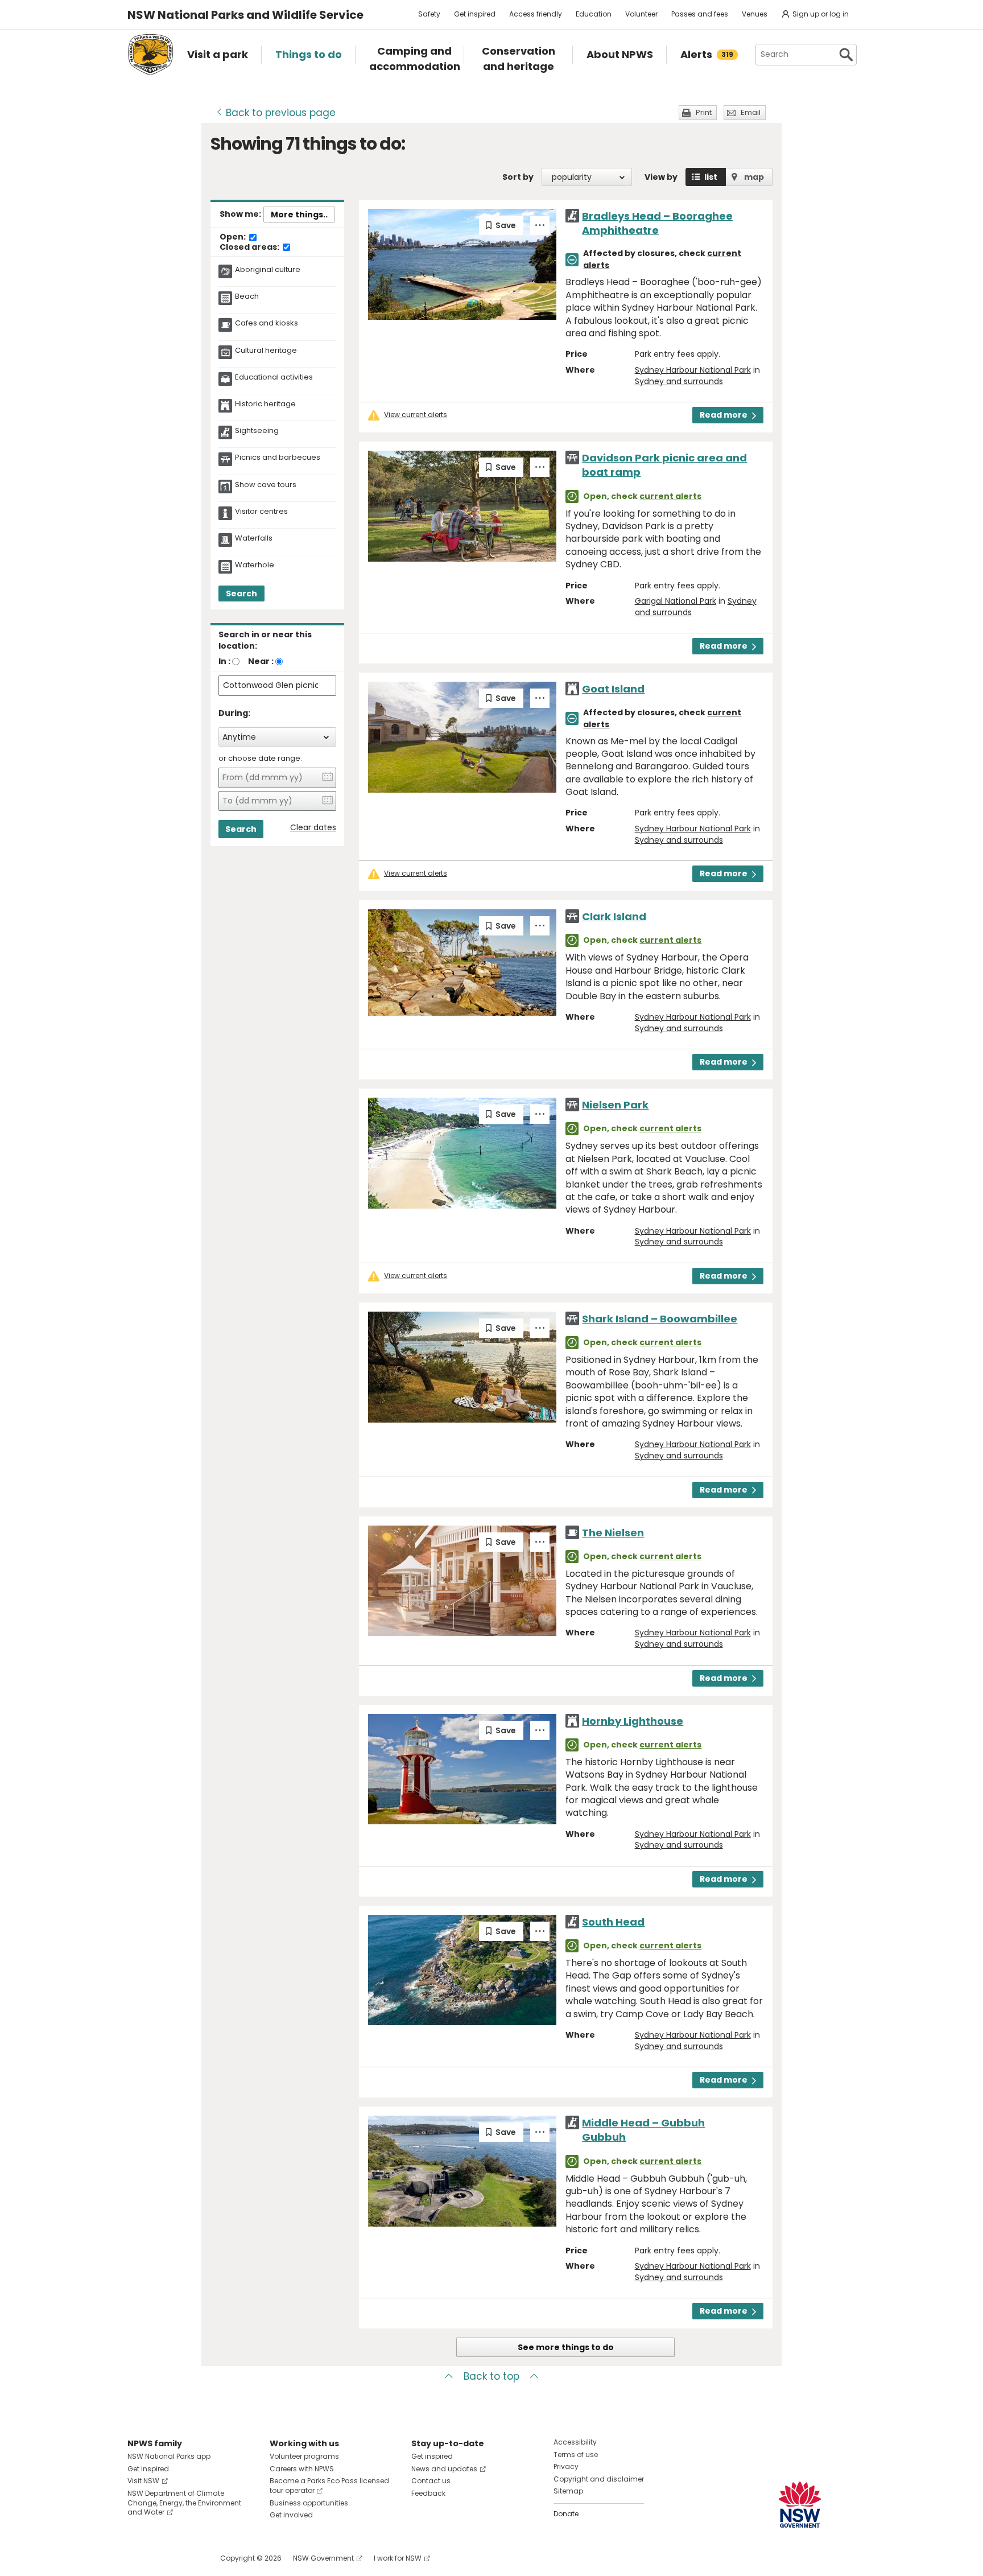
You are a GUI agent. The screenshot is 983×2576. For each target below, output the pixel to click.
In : (224, 661)
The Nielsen (613, 1533)
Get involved (291, 2515)
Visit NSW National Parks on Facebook (138, 2558)
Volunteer (641, 14)
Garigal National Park (676, 601)
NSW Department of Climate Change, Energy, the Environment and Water (184, 2503)
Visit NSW (143, 2481)
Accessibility (575, 2442)
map (754, 177)
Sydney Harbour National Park (693, 370)
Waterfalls (254, 538)
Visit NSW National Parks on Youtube (187, 2558)
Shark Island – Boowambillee (660, 1319)
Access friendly (536, 14)
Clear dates (313, 828)
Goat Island (613, 689)
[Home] (150, 55)
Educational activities (274, 377)
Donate (566, 2514)
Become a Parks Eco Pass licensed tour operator (329, 2486)
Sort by (518, 177)
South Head (613, 1922)
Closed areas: (250, 248)
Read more (724, 415)
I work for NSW (398, 2558)
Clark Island (614, 916)
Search (241, 593)
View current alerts (416, 415)
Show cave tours (266, 485)
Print (704, 112)
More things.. (299, 215)
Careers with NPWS (302, 2469)
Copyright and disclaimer (599, 2479)
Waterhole (255, 565)
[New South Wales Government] (800, 2505)
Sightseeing (257, 431)
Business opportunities (309, 2503)
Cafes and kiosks (267, 323)
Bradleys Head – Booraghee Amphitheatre (657, 223)
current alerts (670, 496)
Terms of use (576, 2455)
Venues (755, 14)
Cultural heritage (266, 351)
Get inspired (475, 14)
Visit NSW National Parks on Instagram (162, 2558)
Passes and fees (700, 14)
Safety (429, 14)
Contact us (431, 2481)
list (711, 177)
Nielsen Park (615, 1105)
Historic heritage (265, 404)
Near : (261, 661)
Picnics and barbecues (278, 458)
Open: (234, 237)
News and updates (444, 2469)
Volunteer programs (304, 2456)
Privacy (566, 2466)
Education (594, 14)
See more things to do (566, 2347)
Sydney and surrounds (679, 381)
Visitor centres (261, 512)
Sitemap (568, 2491)
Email (751, 112)
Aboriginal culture (268, 270)
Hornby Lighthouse (633, 1721)
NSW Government (323, 2558)
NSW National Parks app (169, 2456)
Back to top (491, 2376)
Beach (247, 296)
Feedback (428, 2493)
